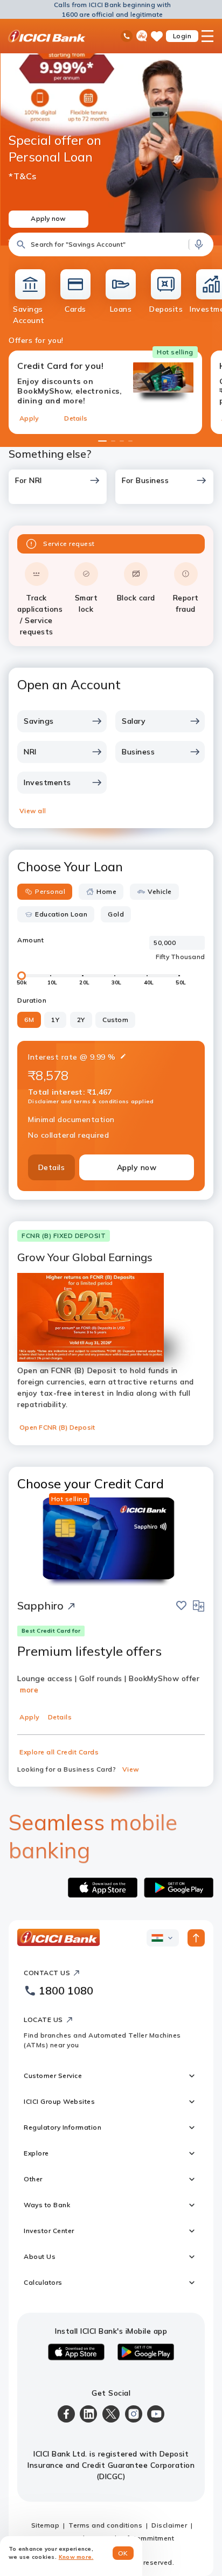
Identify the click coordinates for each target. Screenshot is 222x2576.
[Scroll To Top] (196, 1938)
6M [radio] (29, 1020)
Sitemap (46, 2525)
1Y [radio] (55, 1020)
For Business (145, 480)
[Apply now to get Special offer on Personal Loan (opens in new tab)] (111, 141)
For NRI (29, 480)
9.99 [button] (98, 1057)
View (131, 1769)
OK (123, 2553)
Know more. (76, 2557)
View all (33, 811)
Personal (50, 891)
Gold (116, 914)
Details (76, 418)
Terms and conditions (105, 2525)
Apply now (137, 1167)
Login (182, 36)
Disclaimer (169, 2525)
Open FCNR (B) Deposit (57, 1427)
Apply (29, 418)
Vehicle (160, 891)
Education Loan (61, 914)
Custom (115, 1020)
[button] (111, 244)
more (29, 1690)
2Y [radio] (81, 1020)
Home (106, 891)
